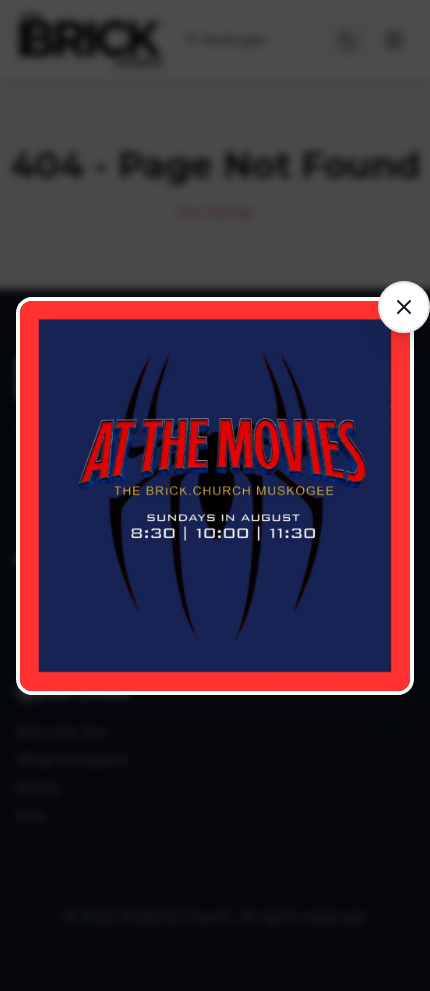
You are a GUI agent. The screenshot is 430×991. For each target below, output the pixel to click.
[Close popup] (404, 307)
